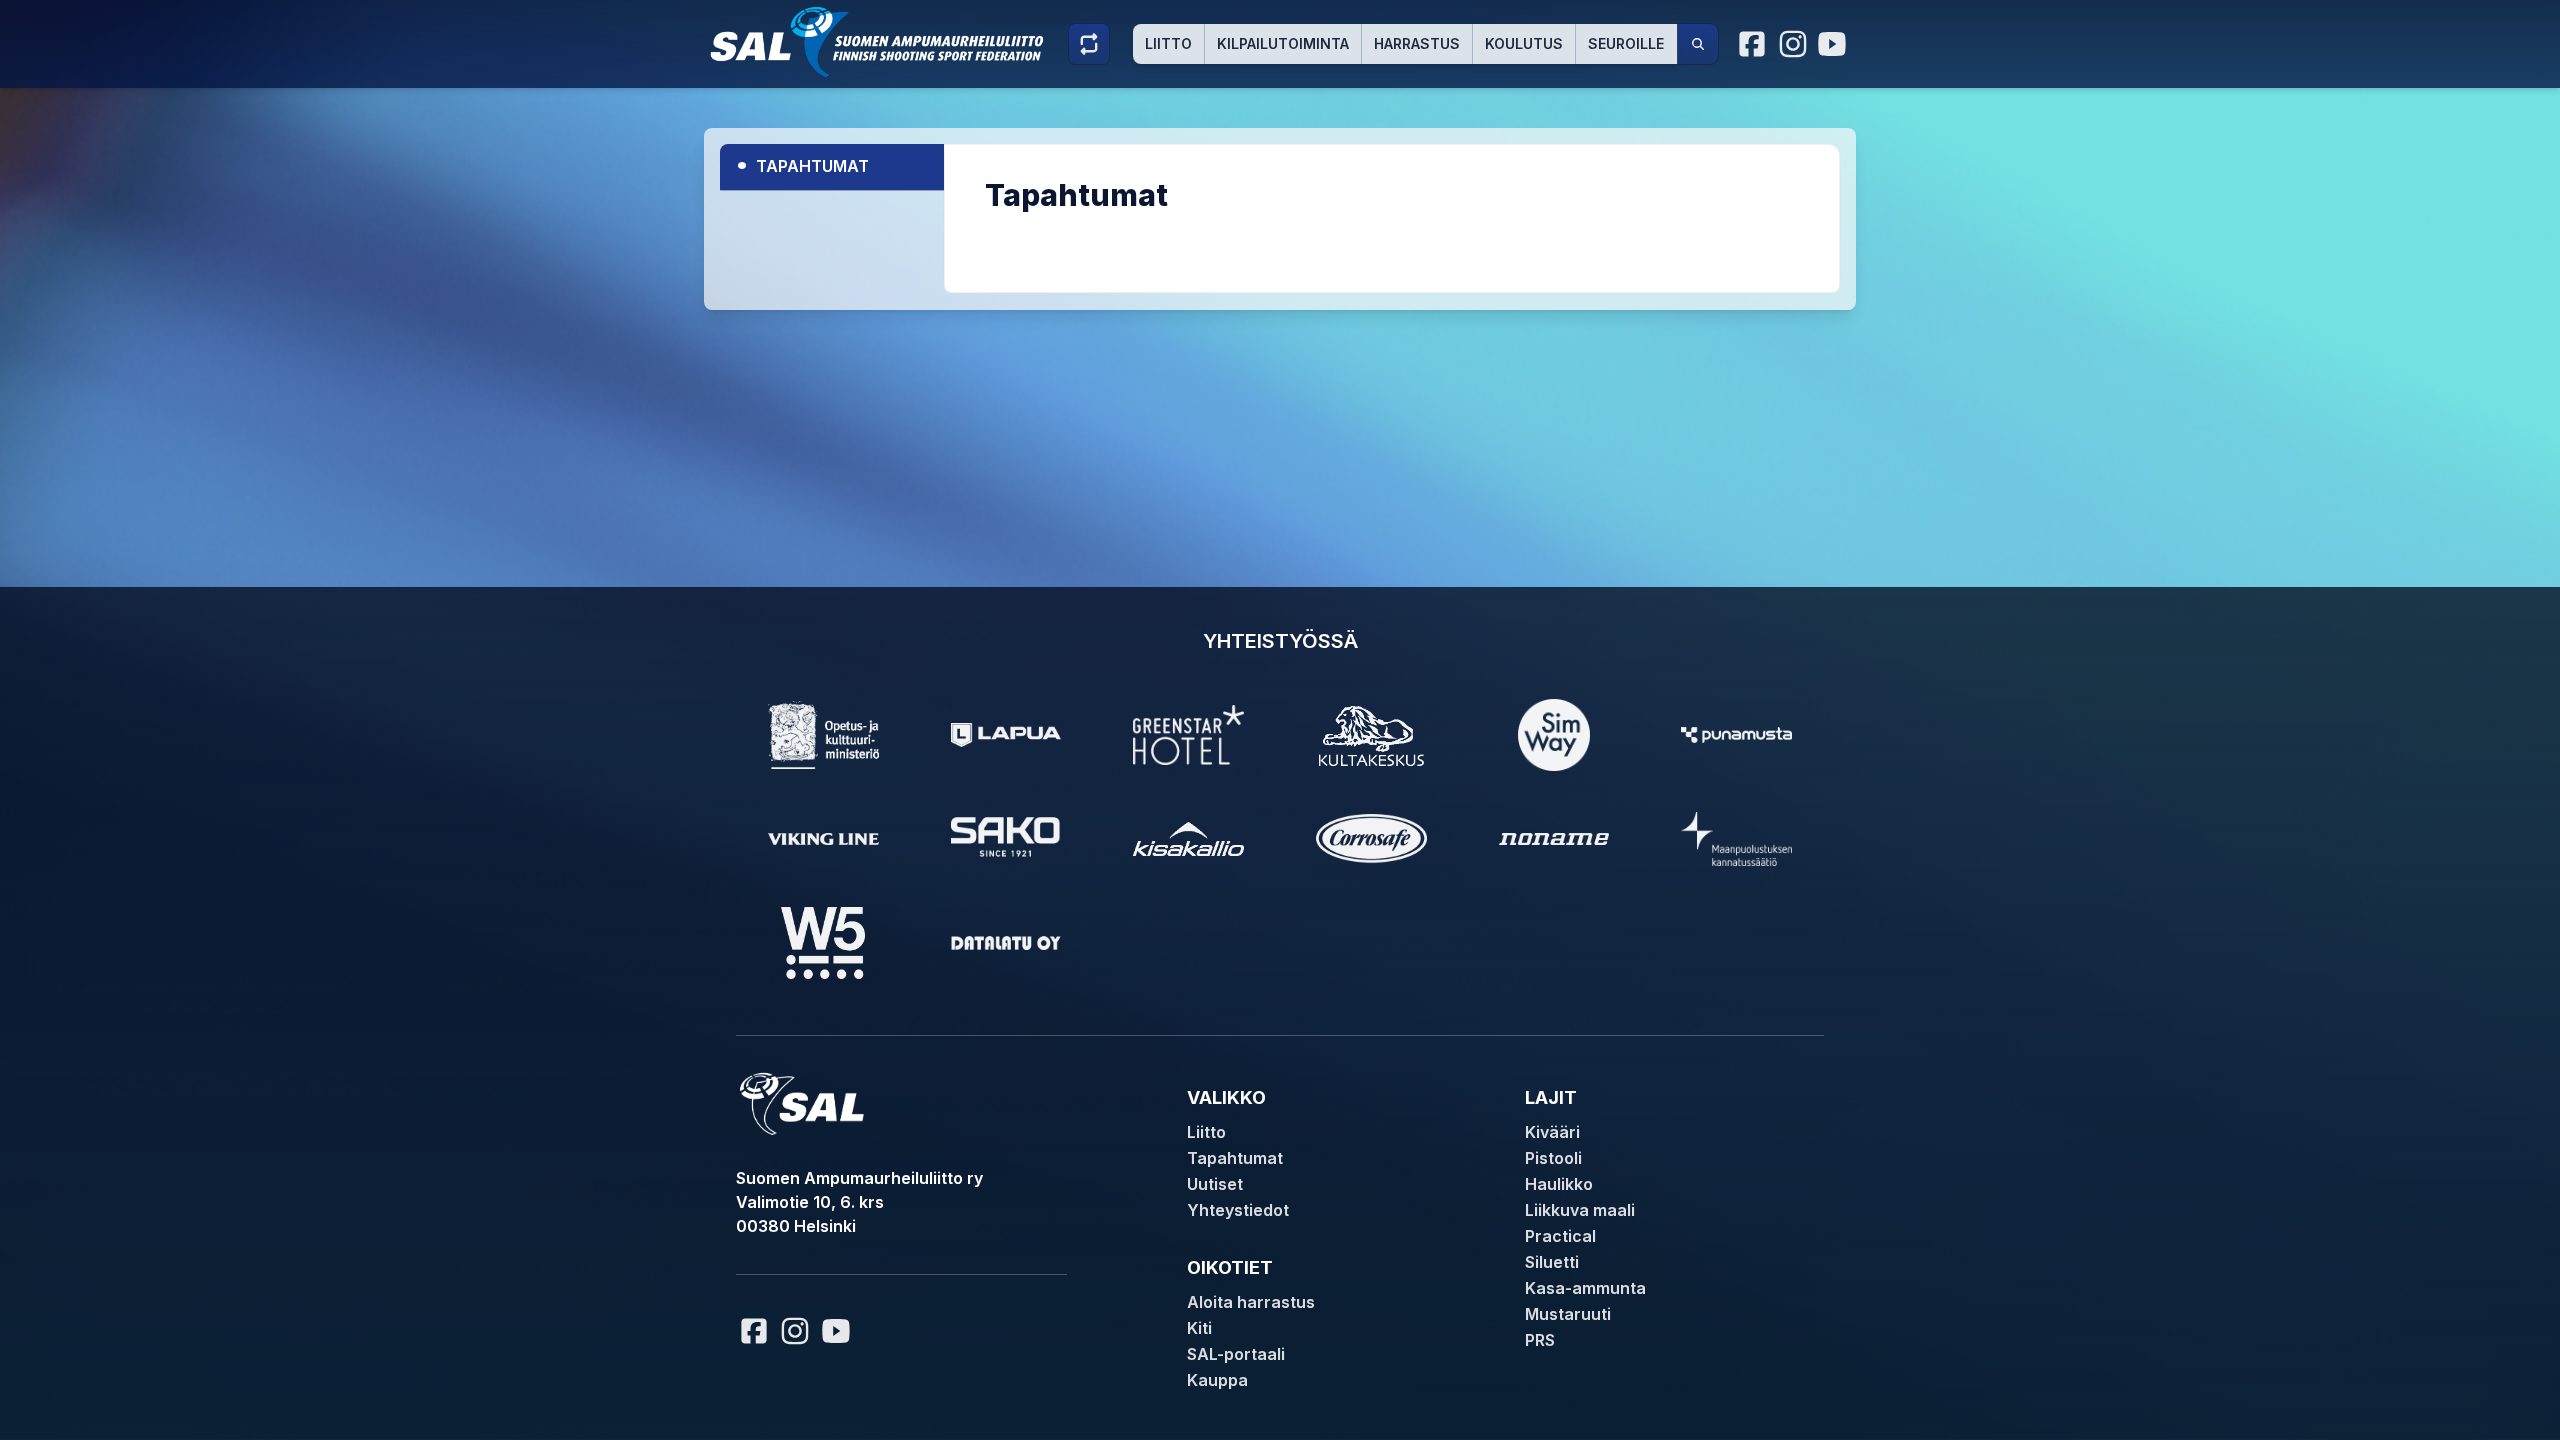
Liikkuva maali (1580, 1210)
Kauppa (1217, 1380)
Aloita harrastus (1251, 1302)
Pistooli (1553, 1158)
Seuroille (1626, 43)
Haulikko (1559, 1184)
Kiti (1199, 1328)
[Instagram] (1793, 44)
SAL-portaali (1236, 1354)
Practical (1560, 1236)
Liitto (1168, 43)
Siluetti (1552, 1262)
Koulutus (1524, 43)
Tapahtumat (802, 163)
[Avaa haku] (1698, 44)
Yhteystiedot (1238, 1210)
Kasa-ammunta (1585, 1288)
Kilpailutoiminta (1283, 43)
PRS (1540, 1340)
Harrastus (1417, 43)
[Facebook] (1753, 44)
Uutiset (1215, 1184)
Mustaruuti (1568, 1314)
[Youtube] (1835, 44)
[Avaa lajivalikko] (1089, 44)
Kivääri (1552, 1132)
